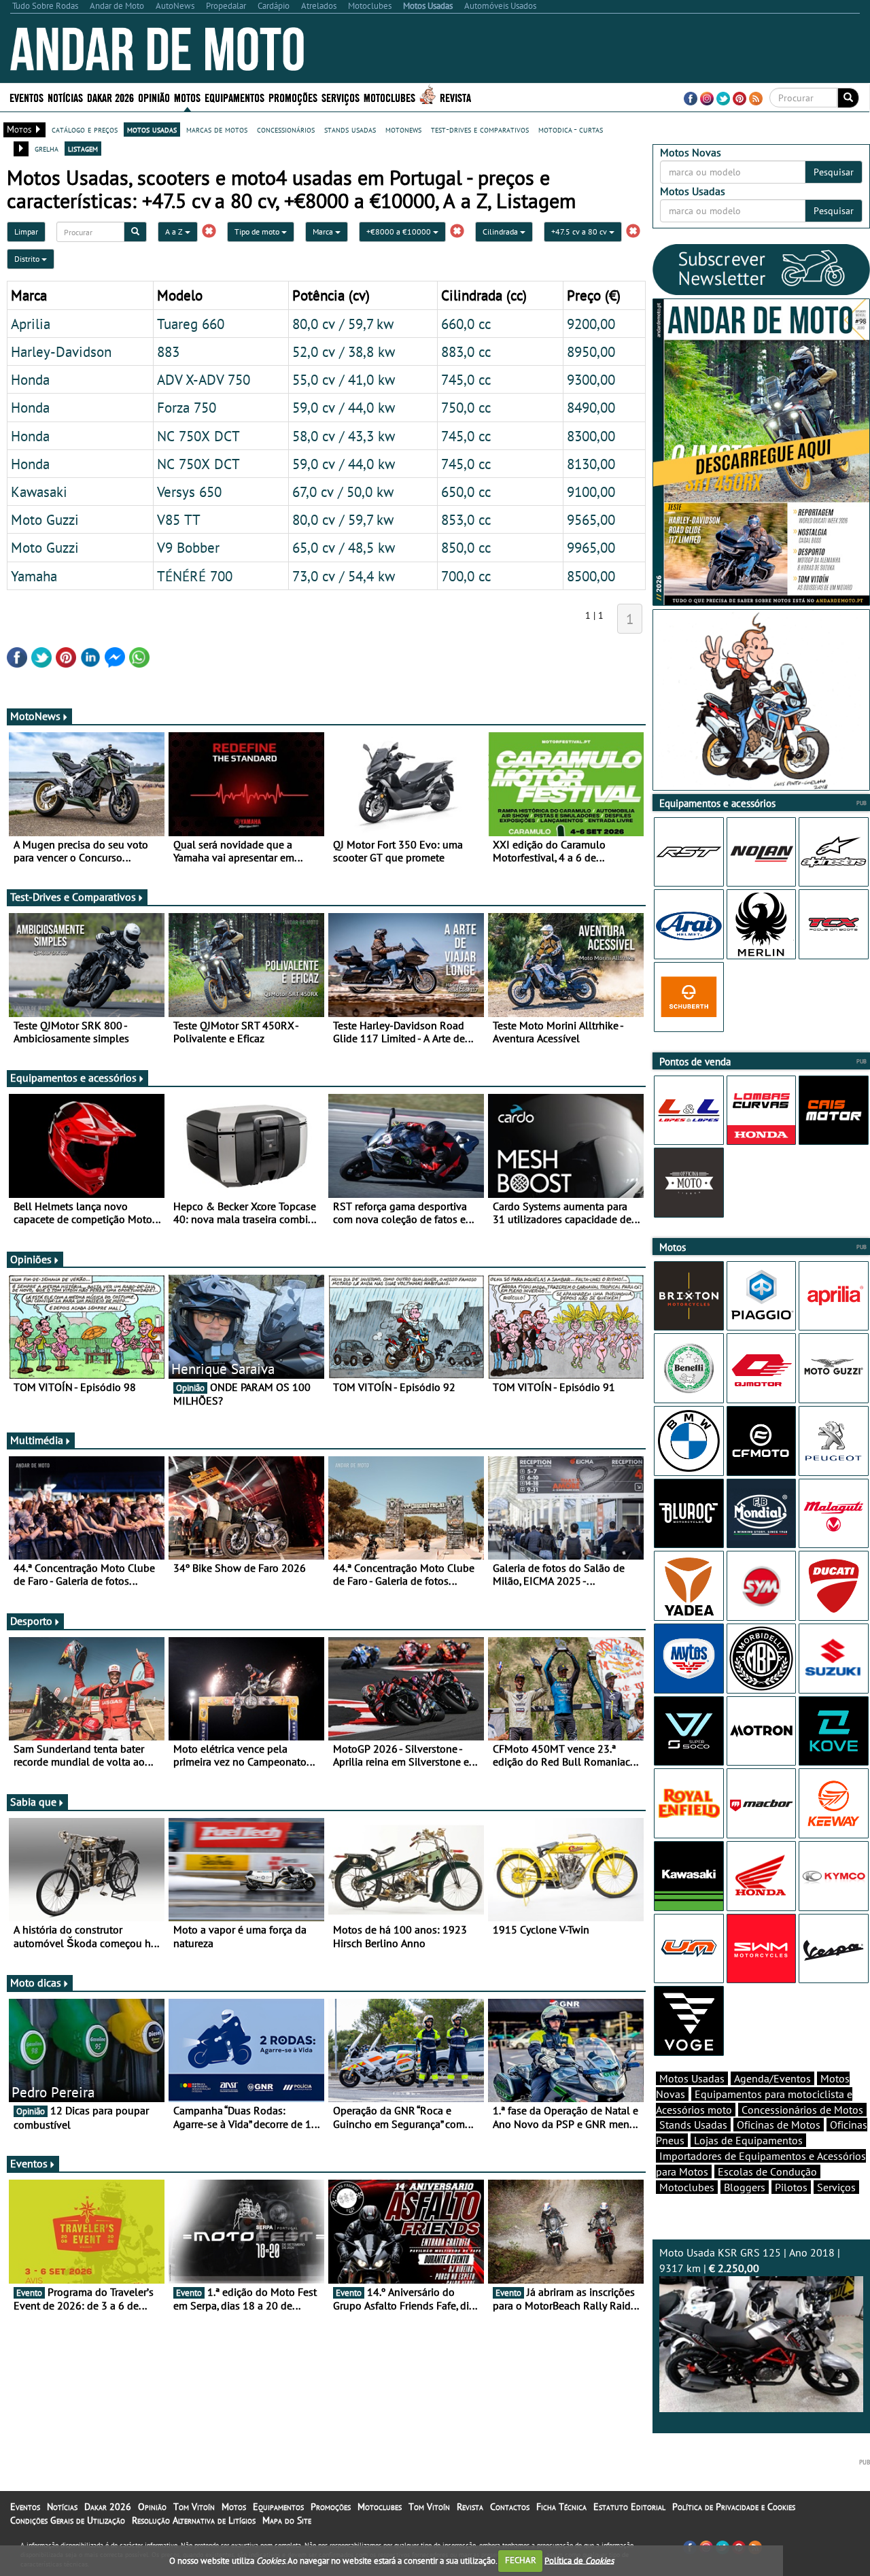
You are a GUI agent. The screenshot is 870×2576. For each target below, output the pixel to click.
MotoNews (35, 716)
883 (168, 351)
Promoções (293, 97)
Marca (324, 231)
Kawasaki (39, 492)
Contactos (510, 2507)
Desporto (31, 1621)
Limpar (26, 231)
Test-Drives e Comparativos (73, 897)
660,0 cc (466, 324)
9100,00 (591, 492)
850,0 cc (466, 547)
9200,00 (591, 324)
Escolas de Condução (767, 2171)
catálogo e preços (85, 129)
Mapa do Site (287, 2520)
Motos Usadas (692, 2078)
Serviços (836, 2187)
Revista (455, 97)
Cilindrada (501, 231)
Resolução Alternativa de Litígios (194, 2520)
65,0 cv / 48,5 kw (344, 547)
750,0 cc (466, 407)
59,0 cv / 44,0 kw (344, 407)
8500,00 (591, 576)
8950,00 (591, 351)
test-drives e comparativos (480, 129)
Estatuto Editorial (629, 2507)
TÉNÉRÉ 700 (195, 576)
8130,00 (591, 464)
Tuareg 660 (191, 324)
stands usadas (350, 129)
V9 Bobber (188, 547)
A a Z (175, 231)
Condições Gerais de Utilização (68, 2520)
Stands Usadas (693, 2125)
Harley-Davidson (61, 351)
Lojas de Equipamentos (748, 2140)
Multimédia (37, 1440)
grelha (47, 148)
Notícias (62, 2507)
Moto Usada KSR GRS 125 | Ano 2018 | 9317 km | (750, 2260)
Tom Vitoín (194, 2507)
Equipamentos (278, 2507)
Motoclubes (389, 97)
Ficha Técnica (561, 2507)
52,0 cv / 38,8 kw (344, 351)
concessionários (286, 129)
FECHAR (521, 2560)
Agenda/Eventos (772, 2078)
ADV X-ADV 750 (204, 379)
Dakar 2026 (110, 97)
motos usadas (152, 129)
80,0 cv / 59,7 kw (343, 324)
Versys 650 (189, 492)
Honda (30, 379)
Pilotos (791, 2187)
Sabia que (33, 1802)
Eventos (27, 97)
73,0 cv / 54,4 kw (344, 576)
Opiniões (31, 1259)
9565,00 (591, 519)
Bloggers (745, 2187)
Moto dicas (36, 1982)
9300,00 (591, 379)
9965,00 (591, 547)
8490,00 (591, 407)
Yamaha (34, 576)
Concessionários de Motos (802, 2110)
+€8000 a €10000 (400, 231)
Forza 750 (187, 407)
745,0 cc (466, 379)
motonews (403, 129)
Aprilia (31, 324)
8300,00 (591, 436)
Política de (579, 2560)
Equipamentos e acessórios (73, 1078)
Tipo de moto (258, 231)
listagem (83, 148)
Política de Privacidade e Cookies (734, 2507)
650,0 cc (466, 492)
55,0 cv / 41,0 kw (344, 379)
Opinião (154, 97)
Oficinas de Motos (779, 2125)
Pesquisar (834, 172)
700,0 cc (466, 576)
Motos (234, 2507)
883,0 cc (466, 351)
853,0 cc (466, 519)
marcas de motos (217, 129)
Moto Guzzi (45, 519)
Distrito (28, 259)
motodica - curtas (571, 129)
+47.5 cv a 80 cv (580, 231)
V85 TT (179, 519)
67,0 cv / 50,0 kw (343, 492)
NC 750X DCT (198, 436)
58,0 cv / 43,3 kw (344, 436)
